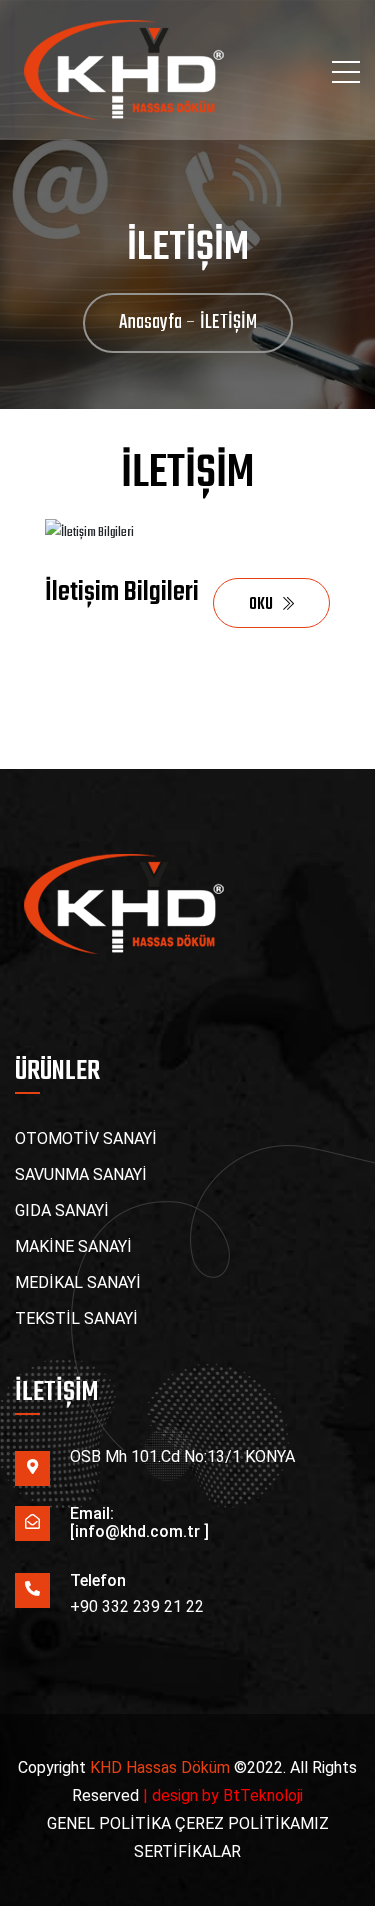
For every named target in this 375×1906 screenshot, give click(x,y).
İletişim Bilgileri (122, 592)
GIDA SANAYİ (62, 1210)
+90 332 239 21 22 (137, 1606)
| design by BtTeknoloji (223, 1795)
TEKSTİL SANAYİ (76, 1318)
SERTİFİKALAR (187, 1851)
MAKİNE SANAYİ (73, 1246)
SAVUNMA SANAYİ (81, 1174)
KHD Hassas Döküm (160, 1767)
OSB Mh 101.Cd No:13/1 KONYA (182, 1456)
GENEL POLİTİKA (111, 1823)
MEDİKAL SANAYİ (78, 1282)
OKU (261, 605)
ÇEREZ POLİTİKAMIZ (252, 1823)
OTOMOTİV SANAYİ (86, 1138)
